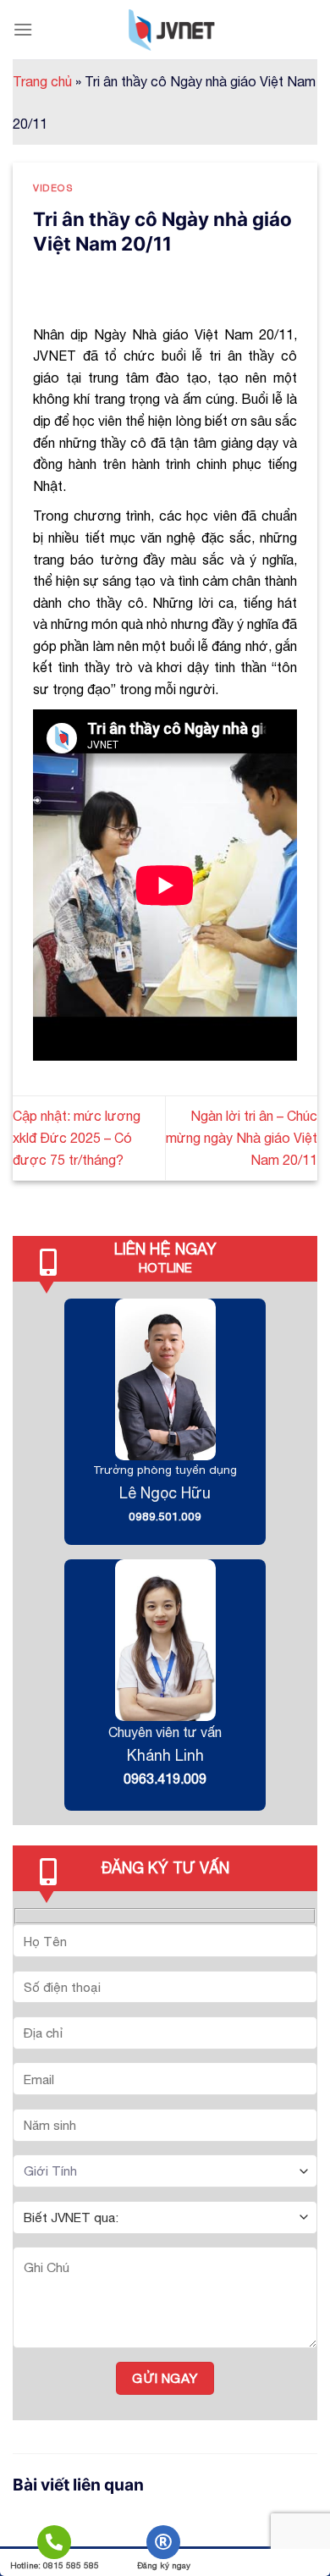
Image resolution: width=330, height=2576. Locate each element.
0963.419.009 (165, 1779)
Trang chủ (42, 81)
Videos (53, 188)
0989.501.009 (165, 1516)
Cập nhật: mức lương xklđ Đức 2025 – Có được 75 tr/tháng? (77, 1137)
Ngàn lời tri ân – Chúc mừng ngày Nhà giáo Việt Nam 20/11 (242, 1137)
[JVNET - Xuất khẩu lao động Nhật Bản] (172, 30)
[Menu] (23, 29)
